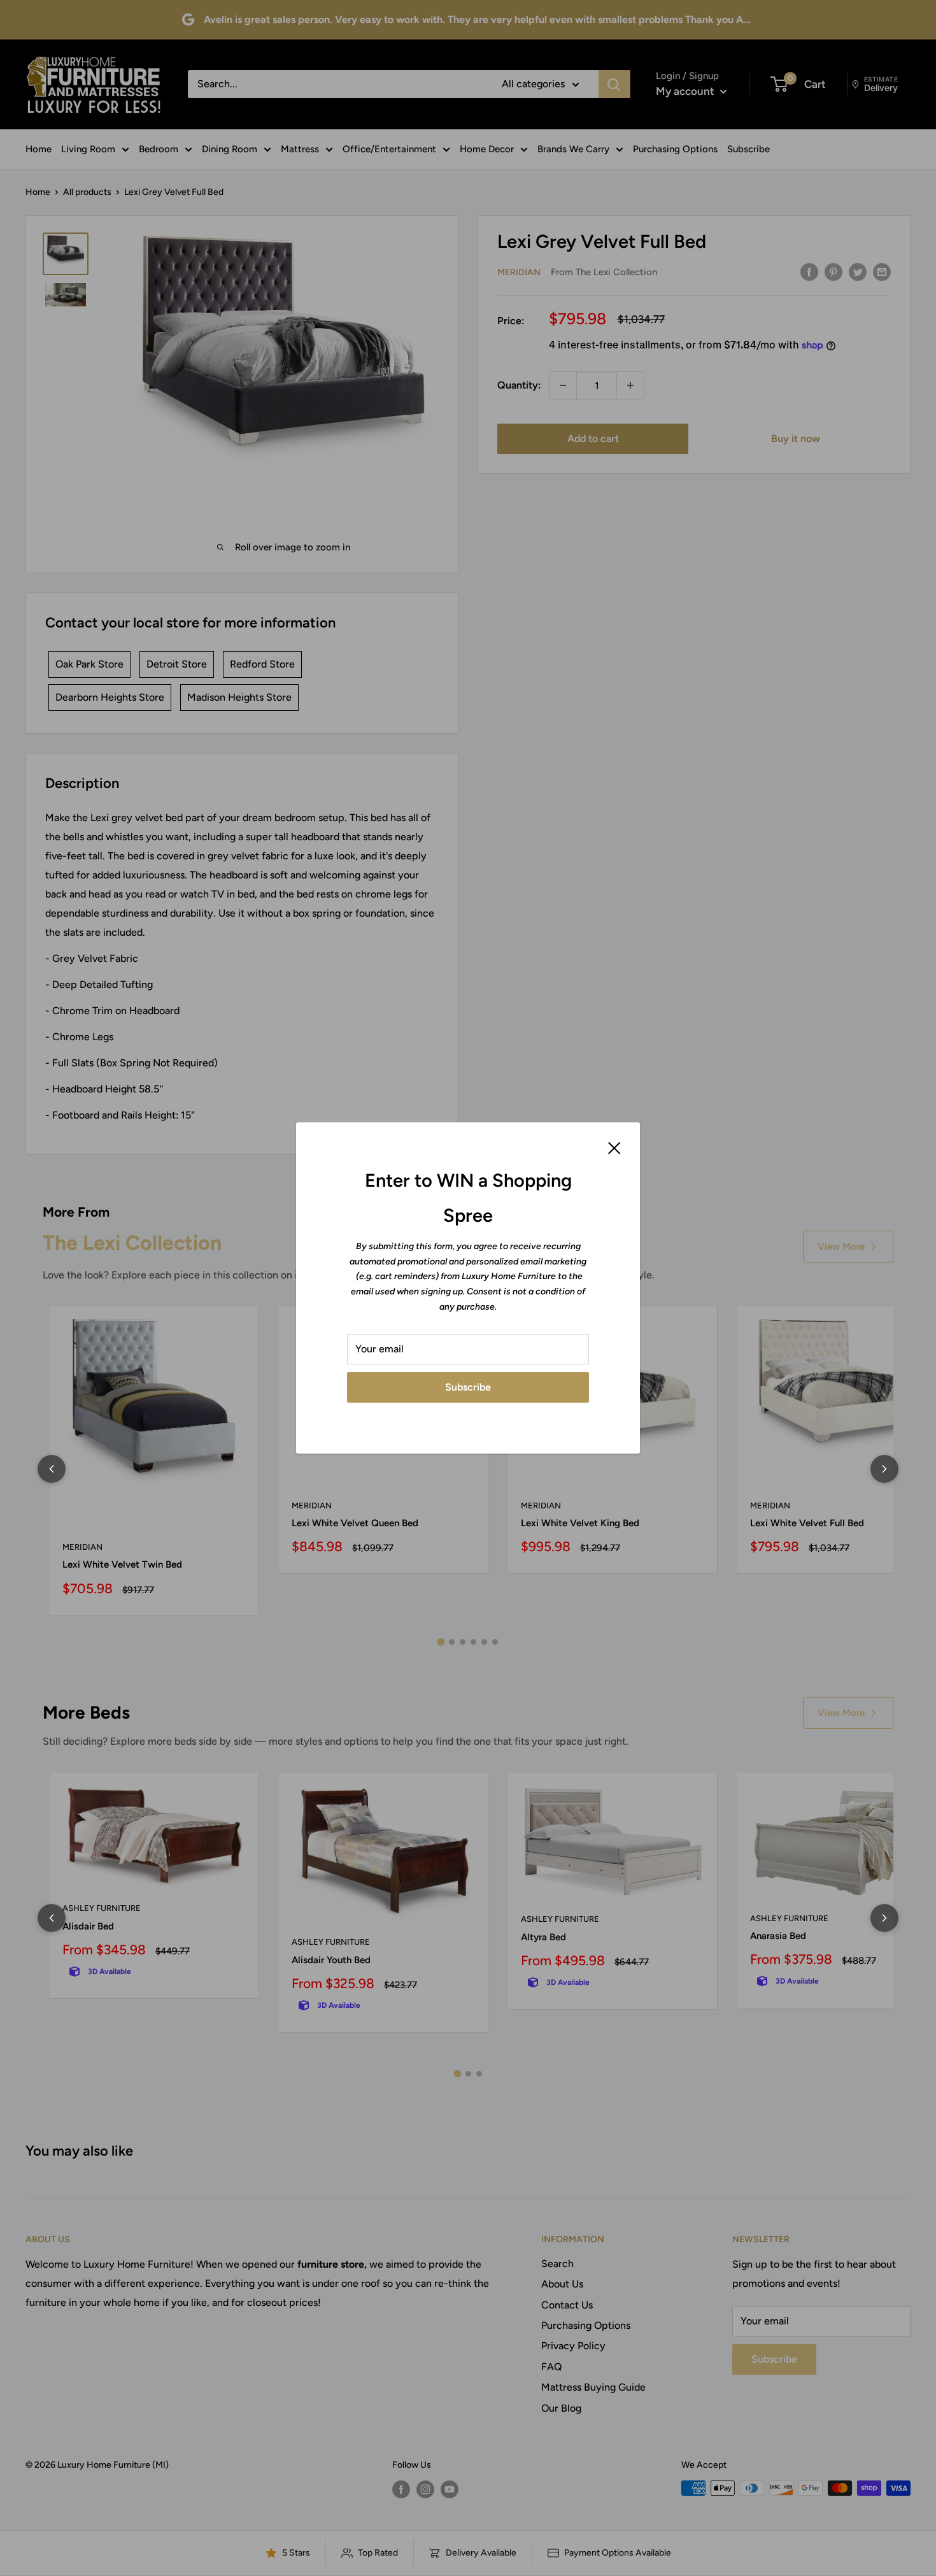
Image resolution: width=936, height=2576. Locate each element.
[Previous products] (52, 1469)
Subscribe (468, 1387)
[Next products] (884, 1469)
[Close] (614, 1147)
